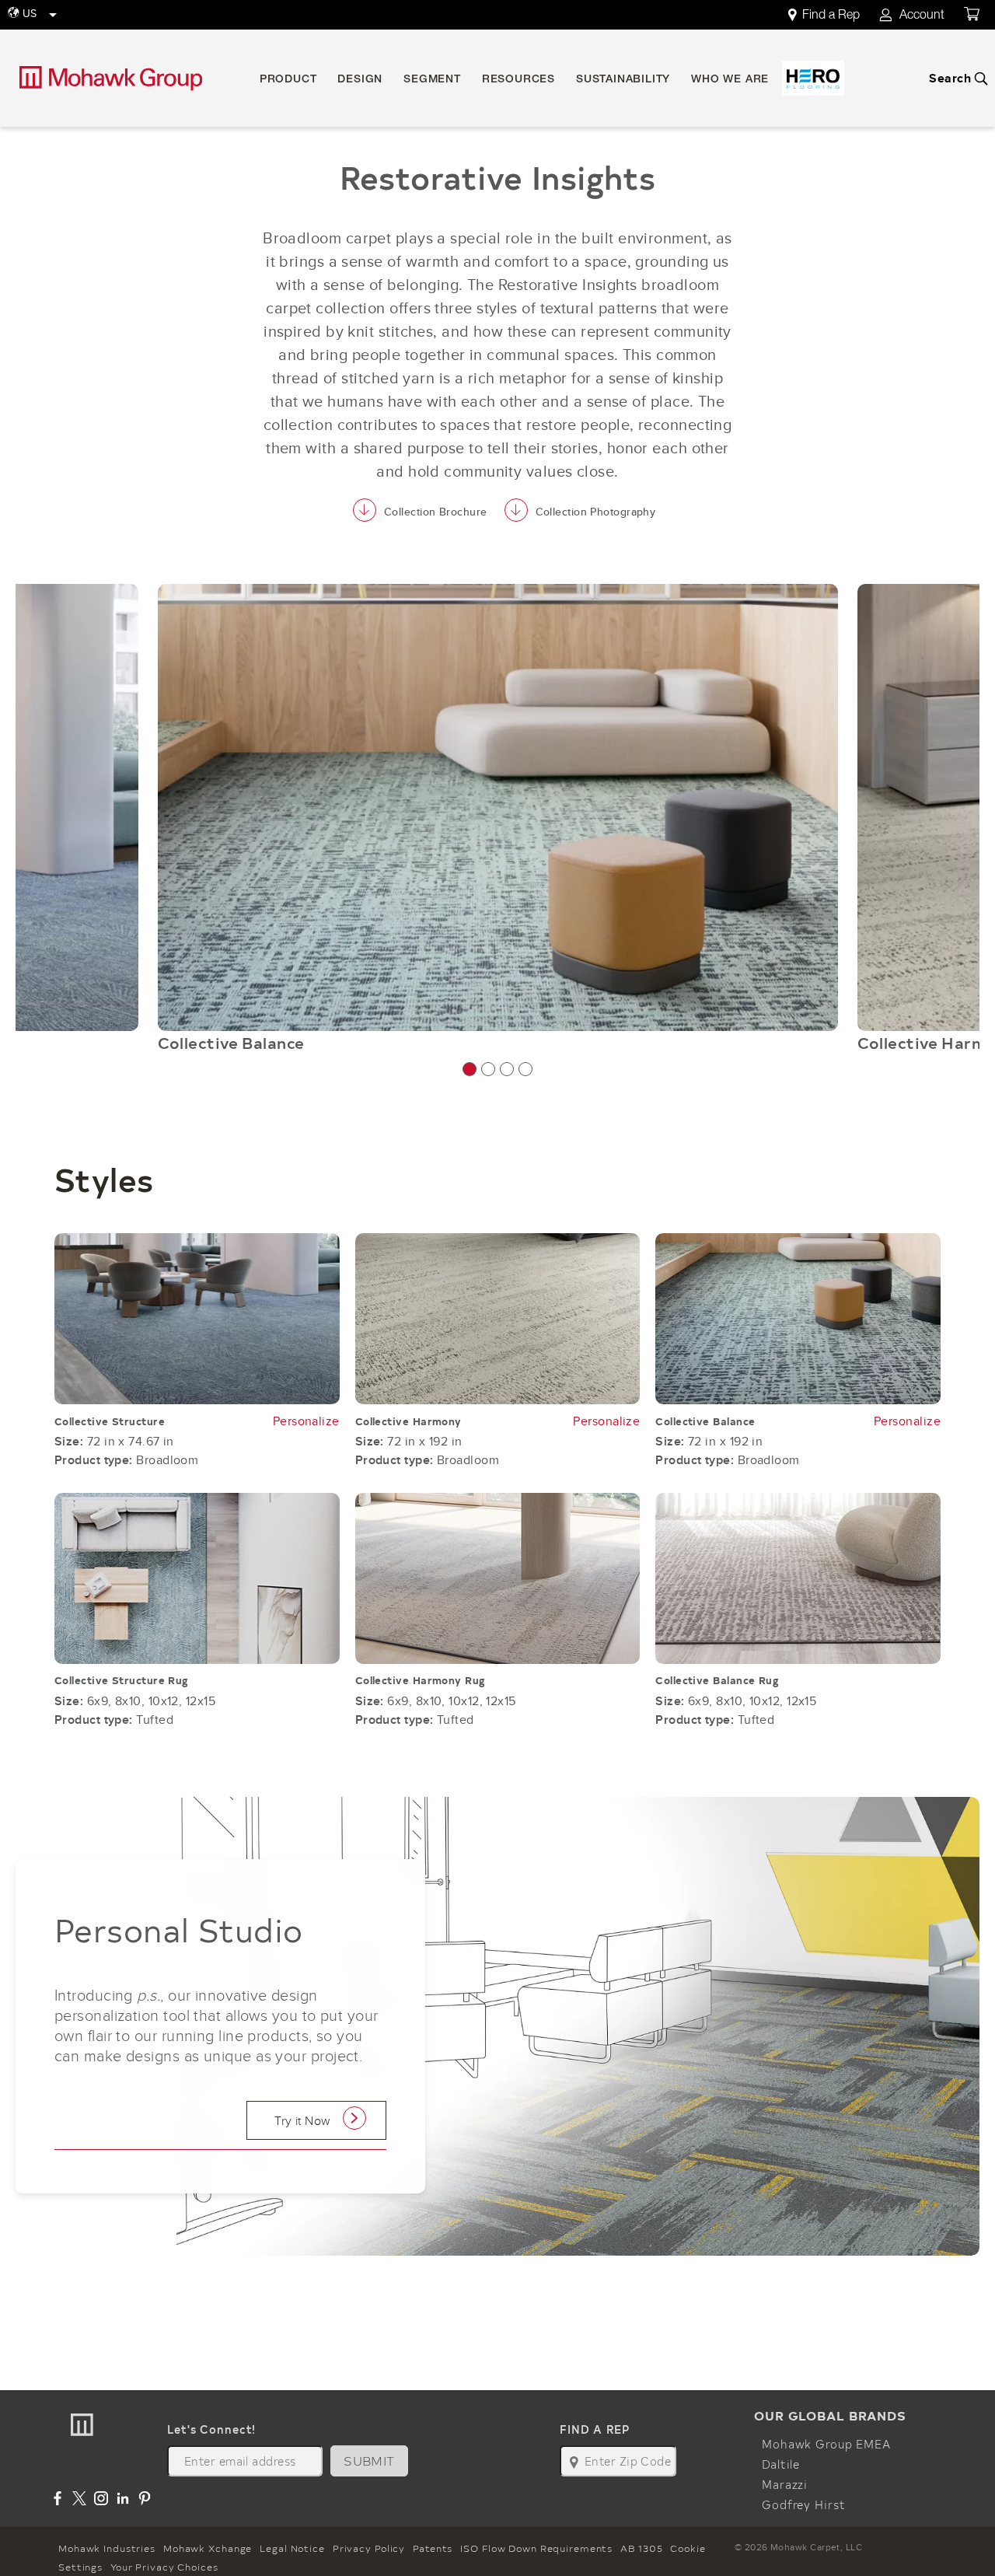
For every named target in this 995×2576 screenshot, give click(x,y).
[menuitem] (833, 15)
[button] (470, 1069)
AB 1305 (641, 2548)
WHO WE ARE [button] (730, 80)
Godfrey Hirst (803, 2504)
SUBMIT (369, 2461)
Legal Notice (292, 2548)
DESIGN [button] (360, 80)
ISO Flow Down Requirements (536, 2548)
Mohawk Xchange (208, 2548)
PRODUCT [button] (288, 80)
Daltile (781, 2464)
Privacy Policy (369, 2548)
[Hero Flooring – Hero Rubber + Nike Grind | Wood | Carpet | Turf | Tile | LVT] (813, 78)
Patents (433, 2548)
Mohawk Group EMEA (826, 2444)
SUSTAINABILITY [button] (623, 80)
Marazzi (785, 2484)
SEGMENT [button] (432, 80)
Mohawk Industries (107, 2548)
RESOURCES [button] (518, 80)
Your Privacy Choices (164, 2567)
